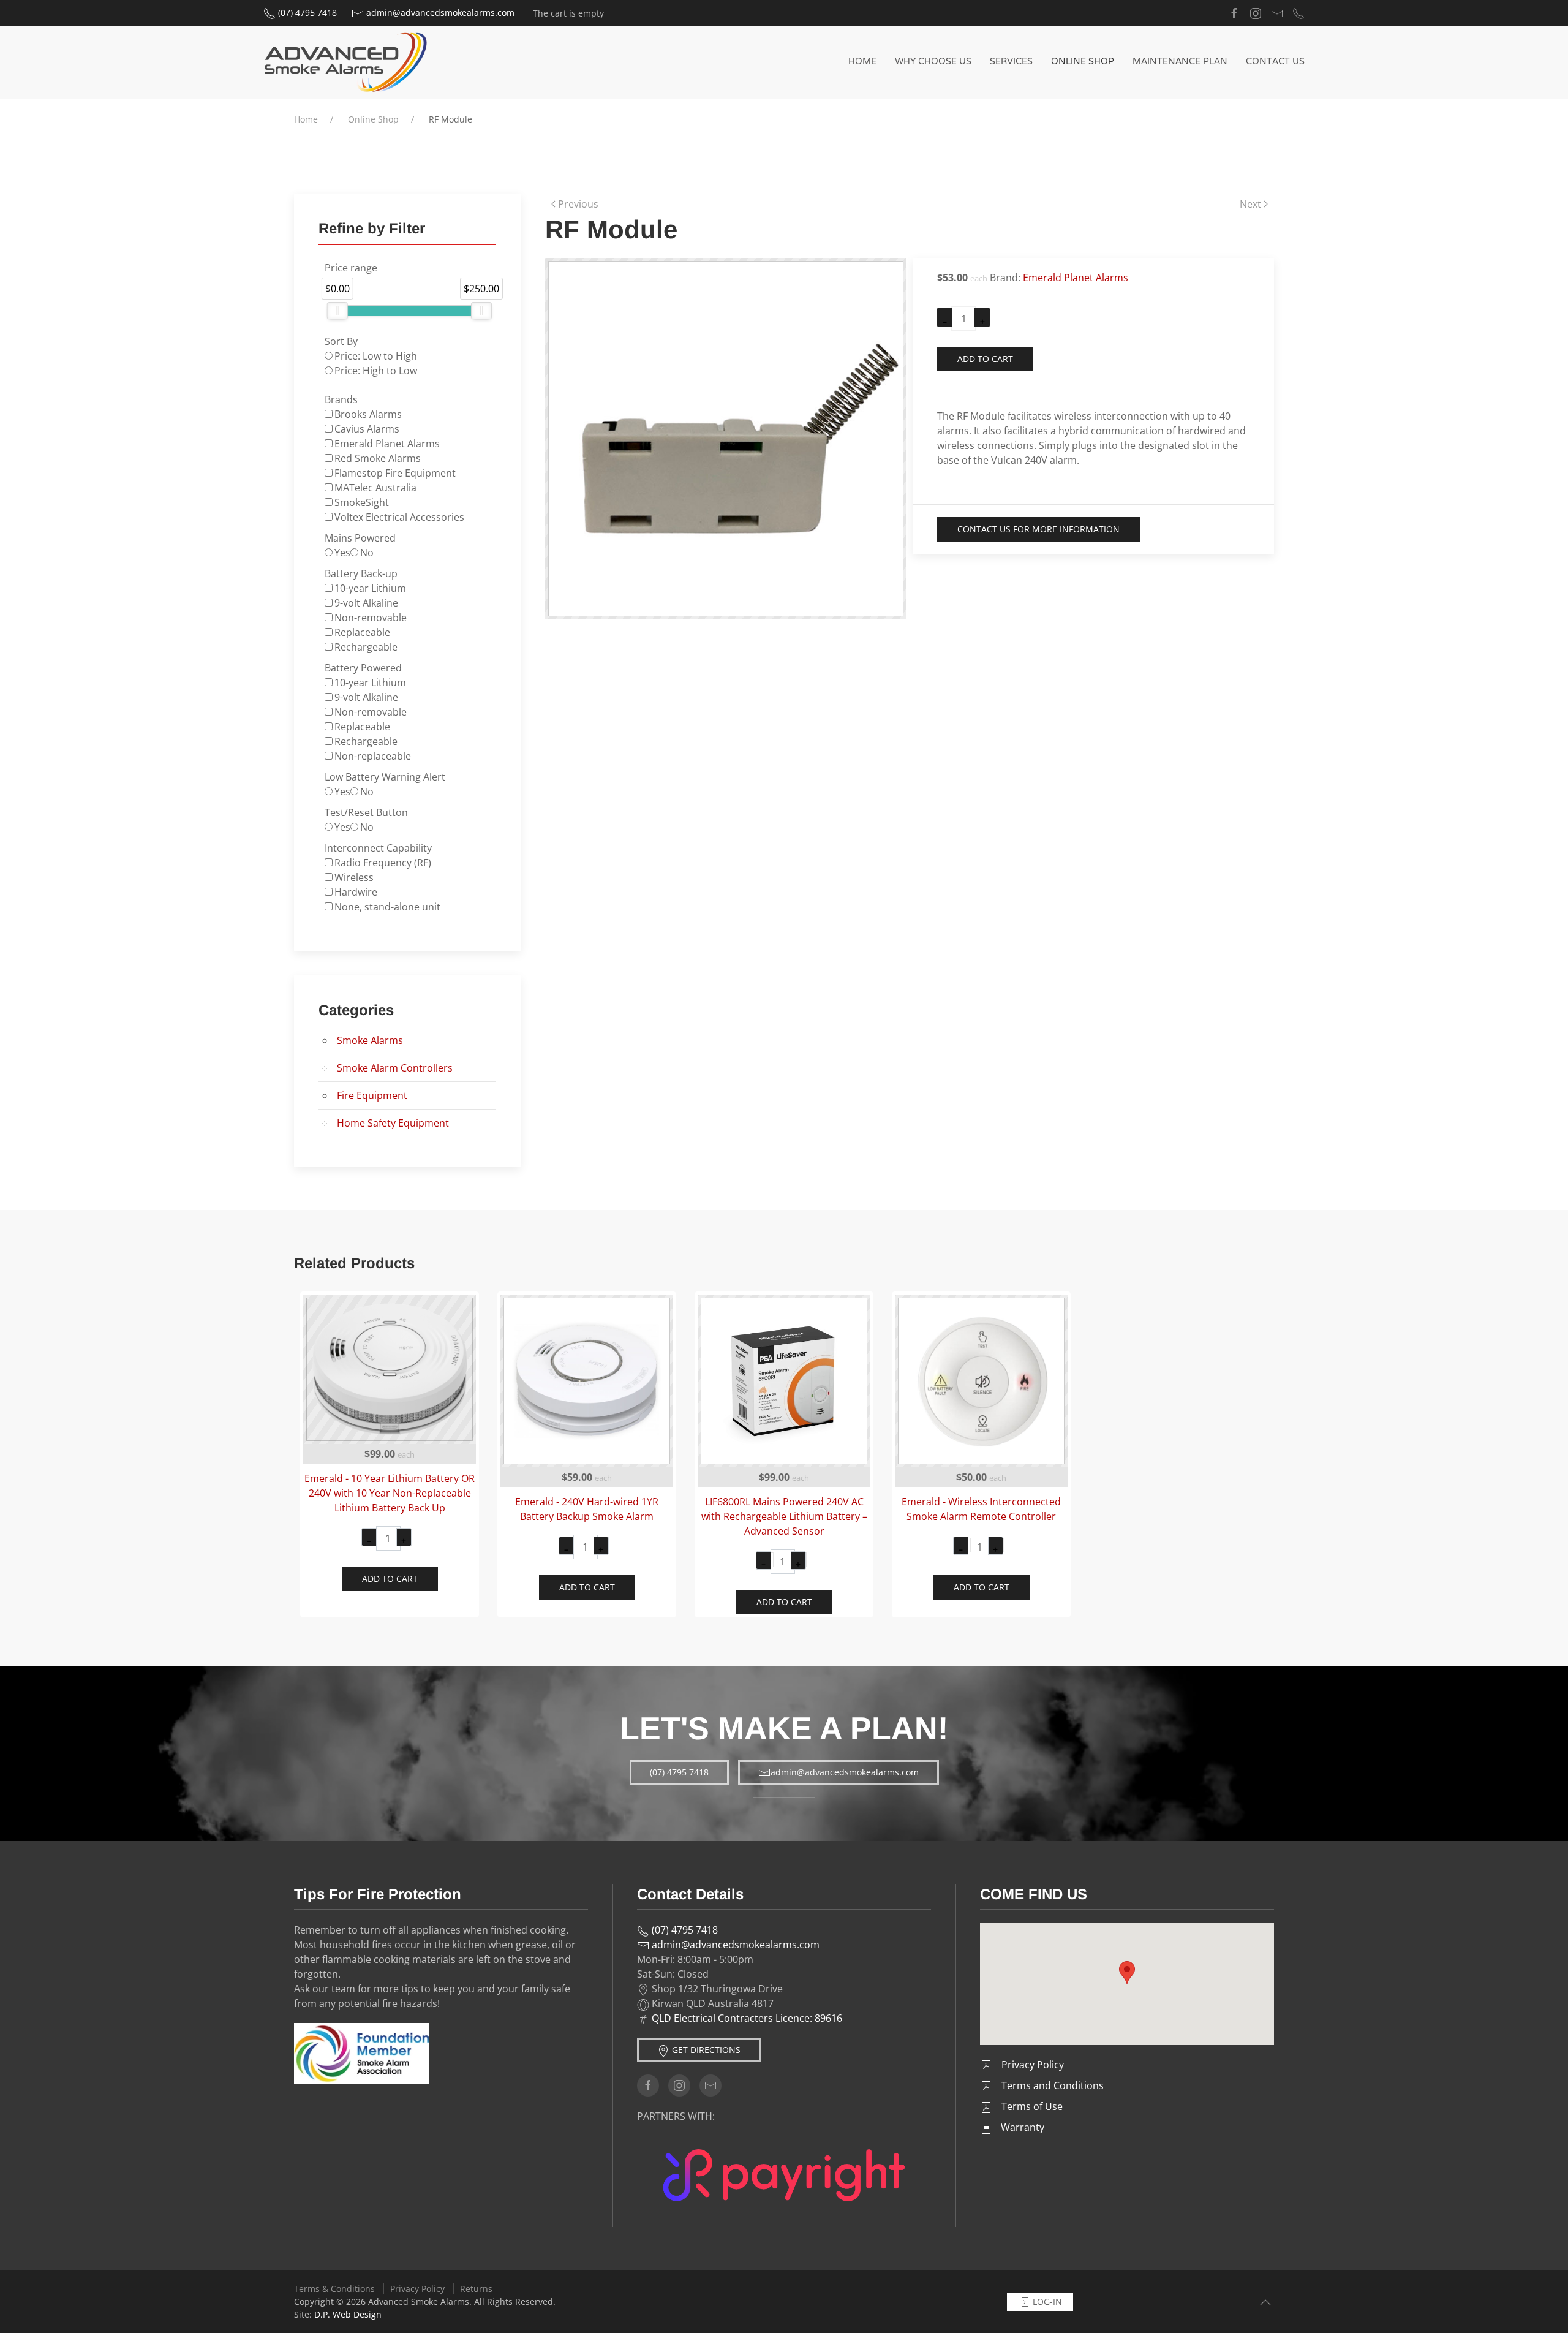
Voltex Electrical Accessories (399, 517)
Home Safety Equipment (393, 1123)
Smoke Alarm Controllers (395, 1068)
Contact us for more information (1038, 529)
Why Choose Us (933, 62)
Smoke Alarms (370, 1040)
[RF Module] (726, 437)
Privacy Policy (417, 2289)
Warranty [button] (1021, 2127)
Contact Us (1275, 62)
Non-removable (371, 618)
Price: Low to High (376, 356)
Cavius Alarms (367, 429)
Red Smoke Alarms (378, 458)
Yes (342, 553)
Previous (578, 204)
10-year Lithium (370, 588)
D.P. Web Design (348, 2314)
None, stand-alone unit (387, 907)
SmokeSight (362, 502)
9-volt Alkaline (366, 603)
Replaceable (362, 632)
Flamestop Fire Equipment (395, 473)
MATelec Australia (375, 488)
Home (862, 62)
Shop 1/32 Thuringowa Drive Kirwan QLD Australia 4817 (716, 1996)
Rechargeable (366, 647)
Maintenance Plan (1180, 62)
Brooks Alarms (368, 414)
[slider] (337, 311)
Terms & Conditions (334, 2289)
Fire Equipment (372, 1095)
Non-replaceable (373, 756)
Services (1011, 62)
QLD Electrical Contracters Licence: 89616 (747, 2018)
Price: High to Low (376, 371)
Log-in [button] (1046, 2301)
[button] (1127, 1972)
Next (1250, 204)
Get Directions (705, 2050)
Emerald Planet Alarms (1076, 278)
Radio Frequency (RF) (383, 863)
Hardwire (356, 892)
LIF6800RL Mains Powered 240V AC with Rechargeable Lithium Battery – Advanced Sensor (784, 1516)
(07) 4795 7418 (306, 13)
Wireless (354, 877)
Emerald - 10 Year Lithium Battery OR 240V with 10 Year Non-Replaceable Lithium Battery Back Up (390, 1493)
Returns (476, 2289)
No (367, 553)
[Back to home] (346, 62)
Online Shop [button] (1083, 62)
